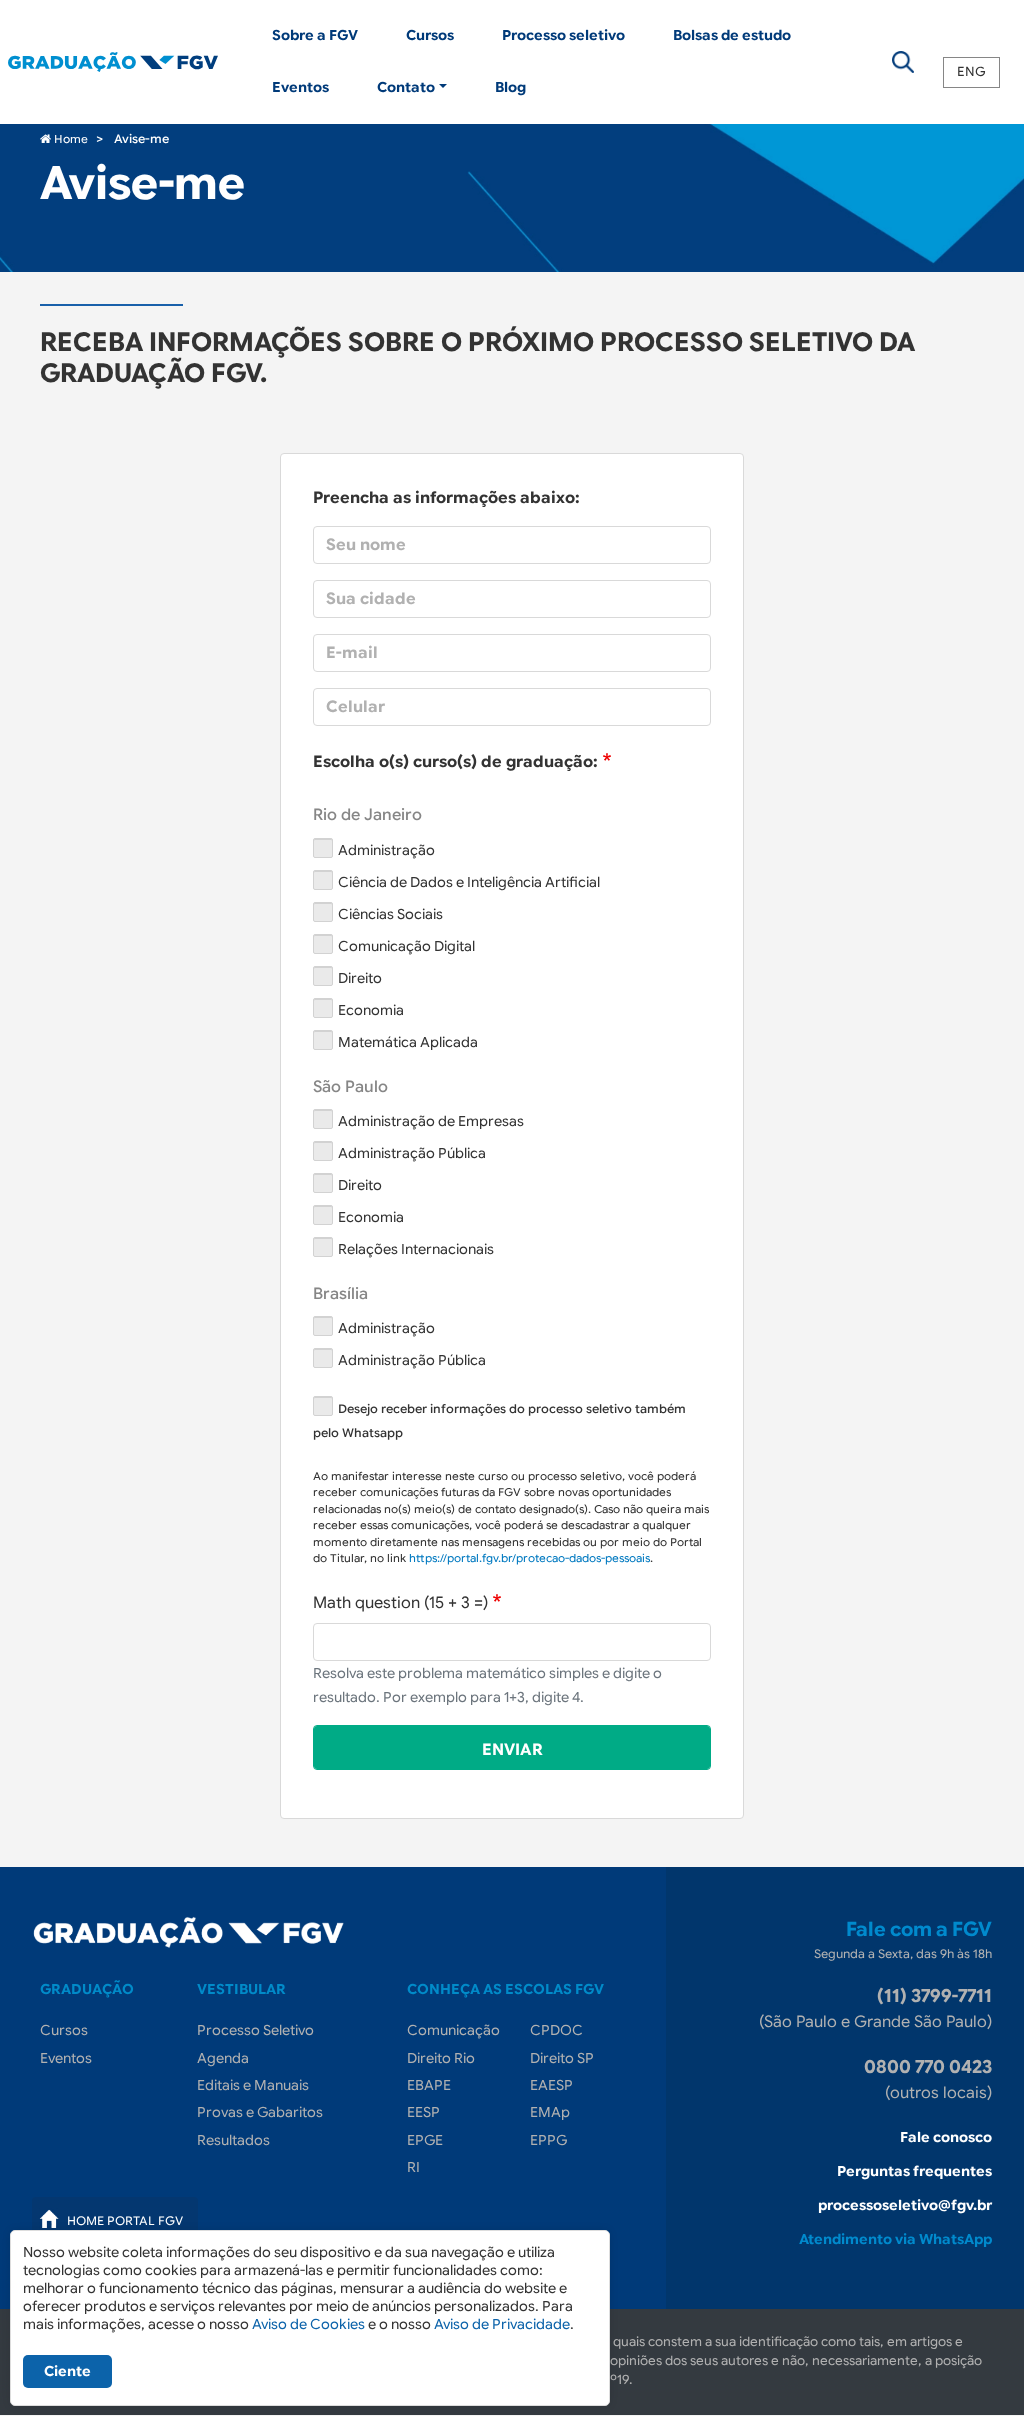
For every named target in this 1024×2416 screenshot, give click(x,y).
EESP (423, 2112)
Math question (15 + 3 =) (400, 1603)
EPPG (548, 2140)
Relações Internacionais (416, 1249)
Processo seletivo (563, 35)
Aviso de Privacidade (502, 2324)
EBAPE (429, 2085)
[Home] (128, 62)
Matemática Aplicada (408, 1042)
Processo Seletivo (255, 2030)
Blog (510, 87)
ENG (971, 73)
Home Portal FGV (125, 2220)
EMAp (550, 2112)
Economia (371, 1010)
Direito (360, 978)
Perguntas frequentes (914, 2171)
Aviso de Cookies (308, 2324)
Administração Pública (412, 1153)
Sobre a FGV (315, 35)
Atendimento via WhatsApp (895, 2239)
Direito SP (562, 2058)
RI (413, 2167)
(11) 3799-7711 (934, 1996)
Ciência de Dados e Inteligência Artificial (469, 882)
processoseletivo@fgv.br (905, 2205)
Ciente (67, 2371)
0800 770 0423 (928, 2067)
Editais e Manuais (253, 2085)
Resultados (233, 2140)
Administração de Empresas (431, 1121)
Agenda (223, 2058)
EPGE (425, 2140)
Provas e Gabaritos (260, 2112)
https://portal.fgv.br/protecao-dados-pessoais (529, 1558)
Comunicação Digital (406, 946)
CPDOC (556, 2030)
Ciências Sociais (390, 914)
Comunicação (453, 2030)
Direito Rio (441, 2058)
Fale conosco (946, 2137)
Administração (386, 850)
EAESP (551, 2085)
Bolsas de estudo (732, 35)
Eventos (300, 87)
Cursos (430, 35)
